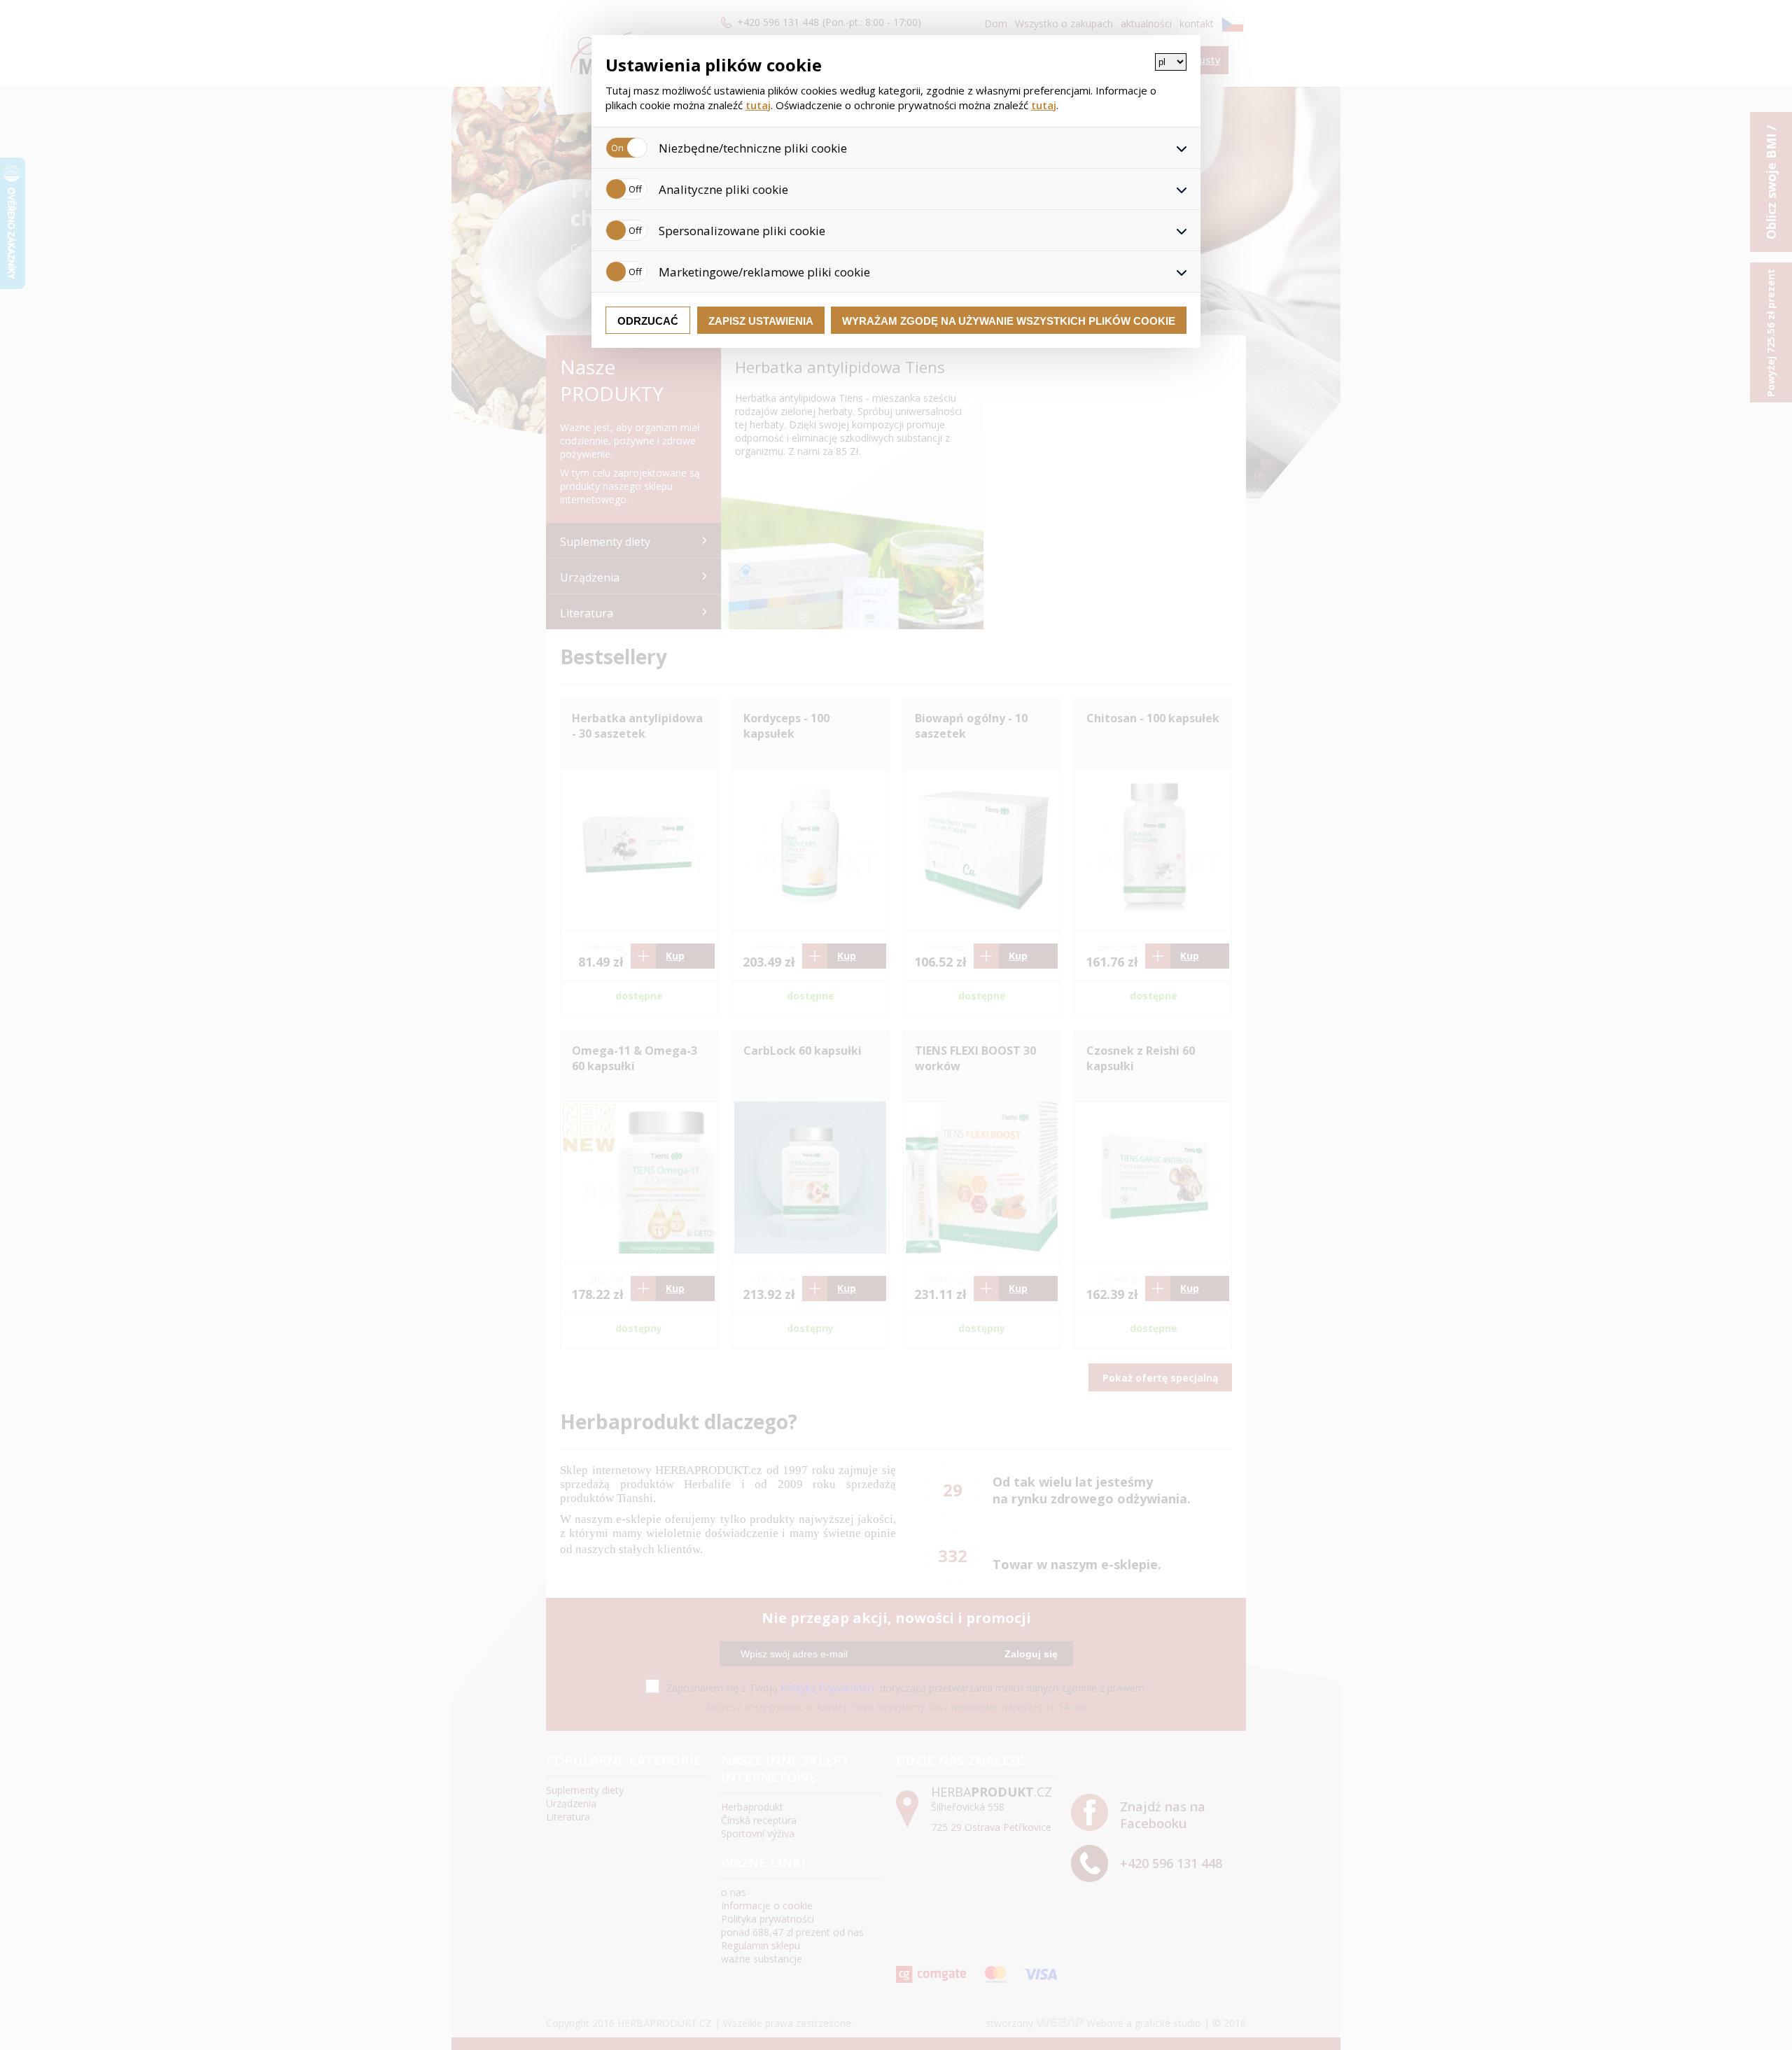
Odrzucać (648, 321)
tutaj (758, 105)
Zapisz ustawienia (761, 321)
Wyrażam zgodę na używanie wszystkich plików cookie (1009, 321)
